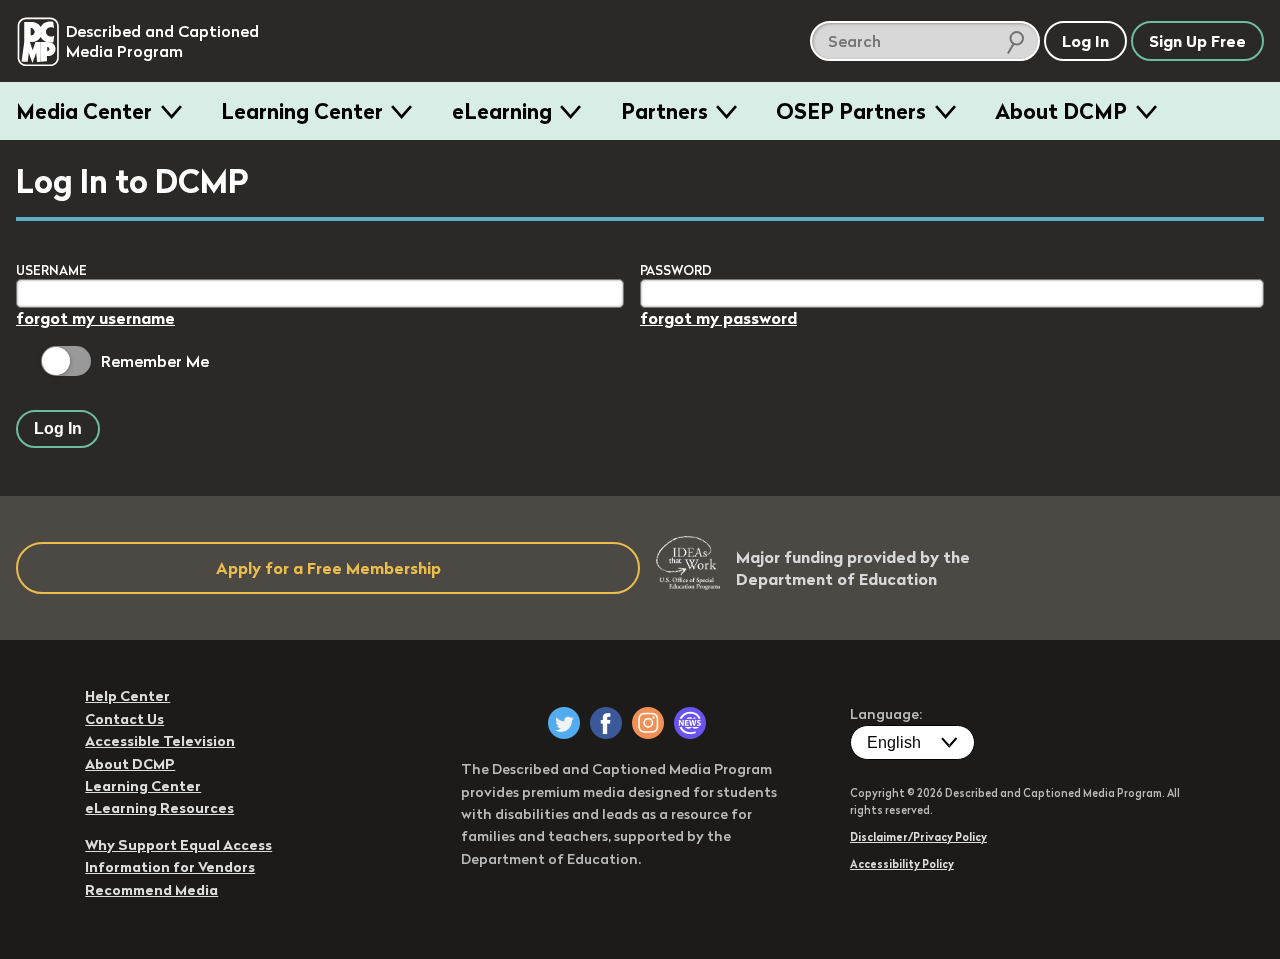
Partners (664, 111)
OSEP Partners (851, 111)
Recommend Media (151, 890)
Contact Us (124, 719)
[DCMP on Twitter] (564, 723)
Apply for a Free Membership (328, 568)
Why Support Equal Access (178, 845)
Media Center (84, 111)
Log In (58, 428)
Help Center (127, 696)
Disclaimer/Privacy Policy (918, 837)
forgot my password (718, 318)
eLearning (502, 111)
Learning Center (302, 111)
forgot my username (95, 318)
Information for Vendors (170, 867)
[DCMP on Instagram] (648, 723)
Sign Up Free (1197, 41)
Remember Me (155, 361)
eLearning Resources (159, 808)
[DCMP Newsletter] (690, 723)
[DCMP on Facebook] (606, 723)
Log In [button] (1085, 41)
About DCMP (1061, 111)
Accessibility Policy (902, 864)
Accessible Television (160, 741)
